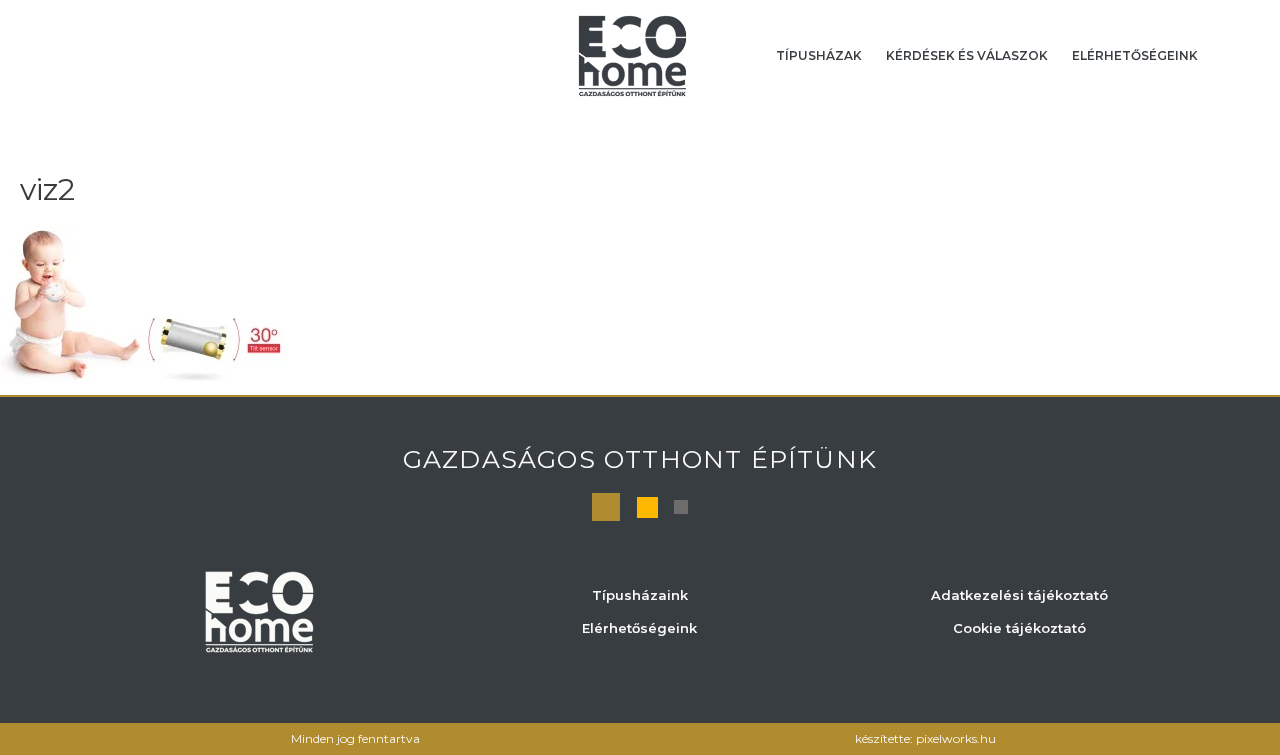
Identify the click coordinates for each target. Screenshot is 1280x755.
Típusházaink (640, 595)
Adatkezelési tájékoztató (1019, 595)
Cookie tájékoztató (1019, 628)
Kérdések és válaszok (967, 55)
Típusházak (819, 55)
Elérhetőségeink (1135, 55)
